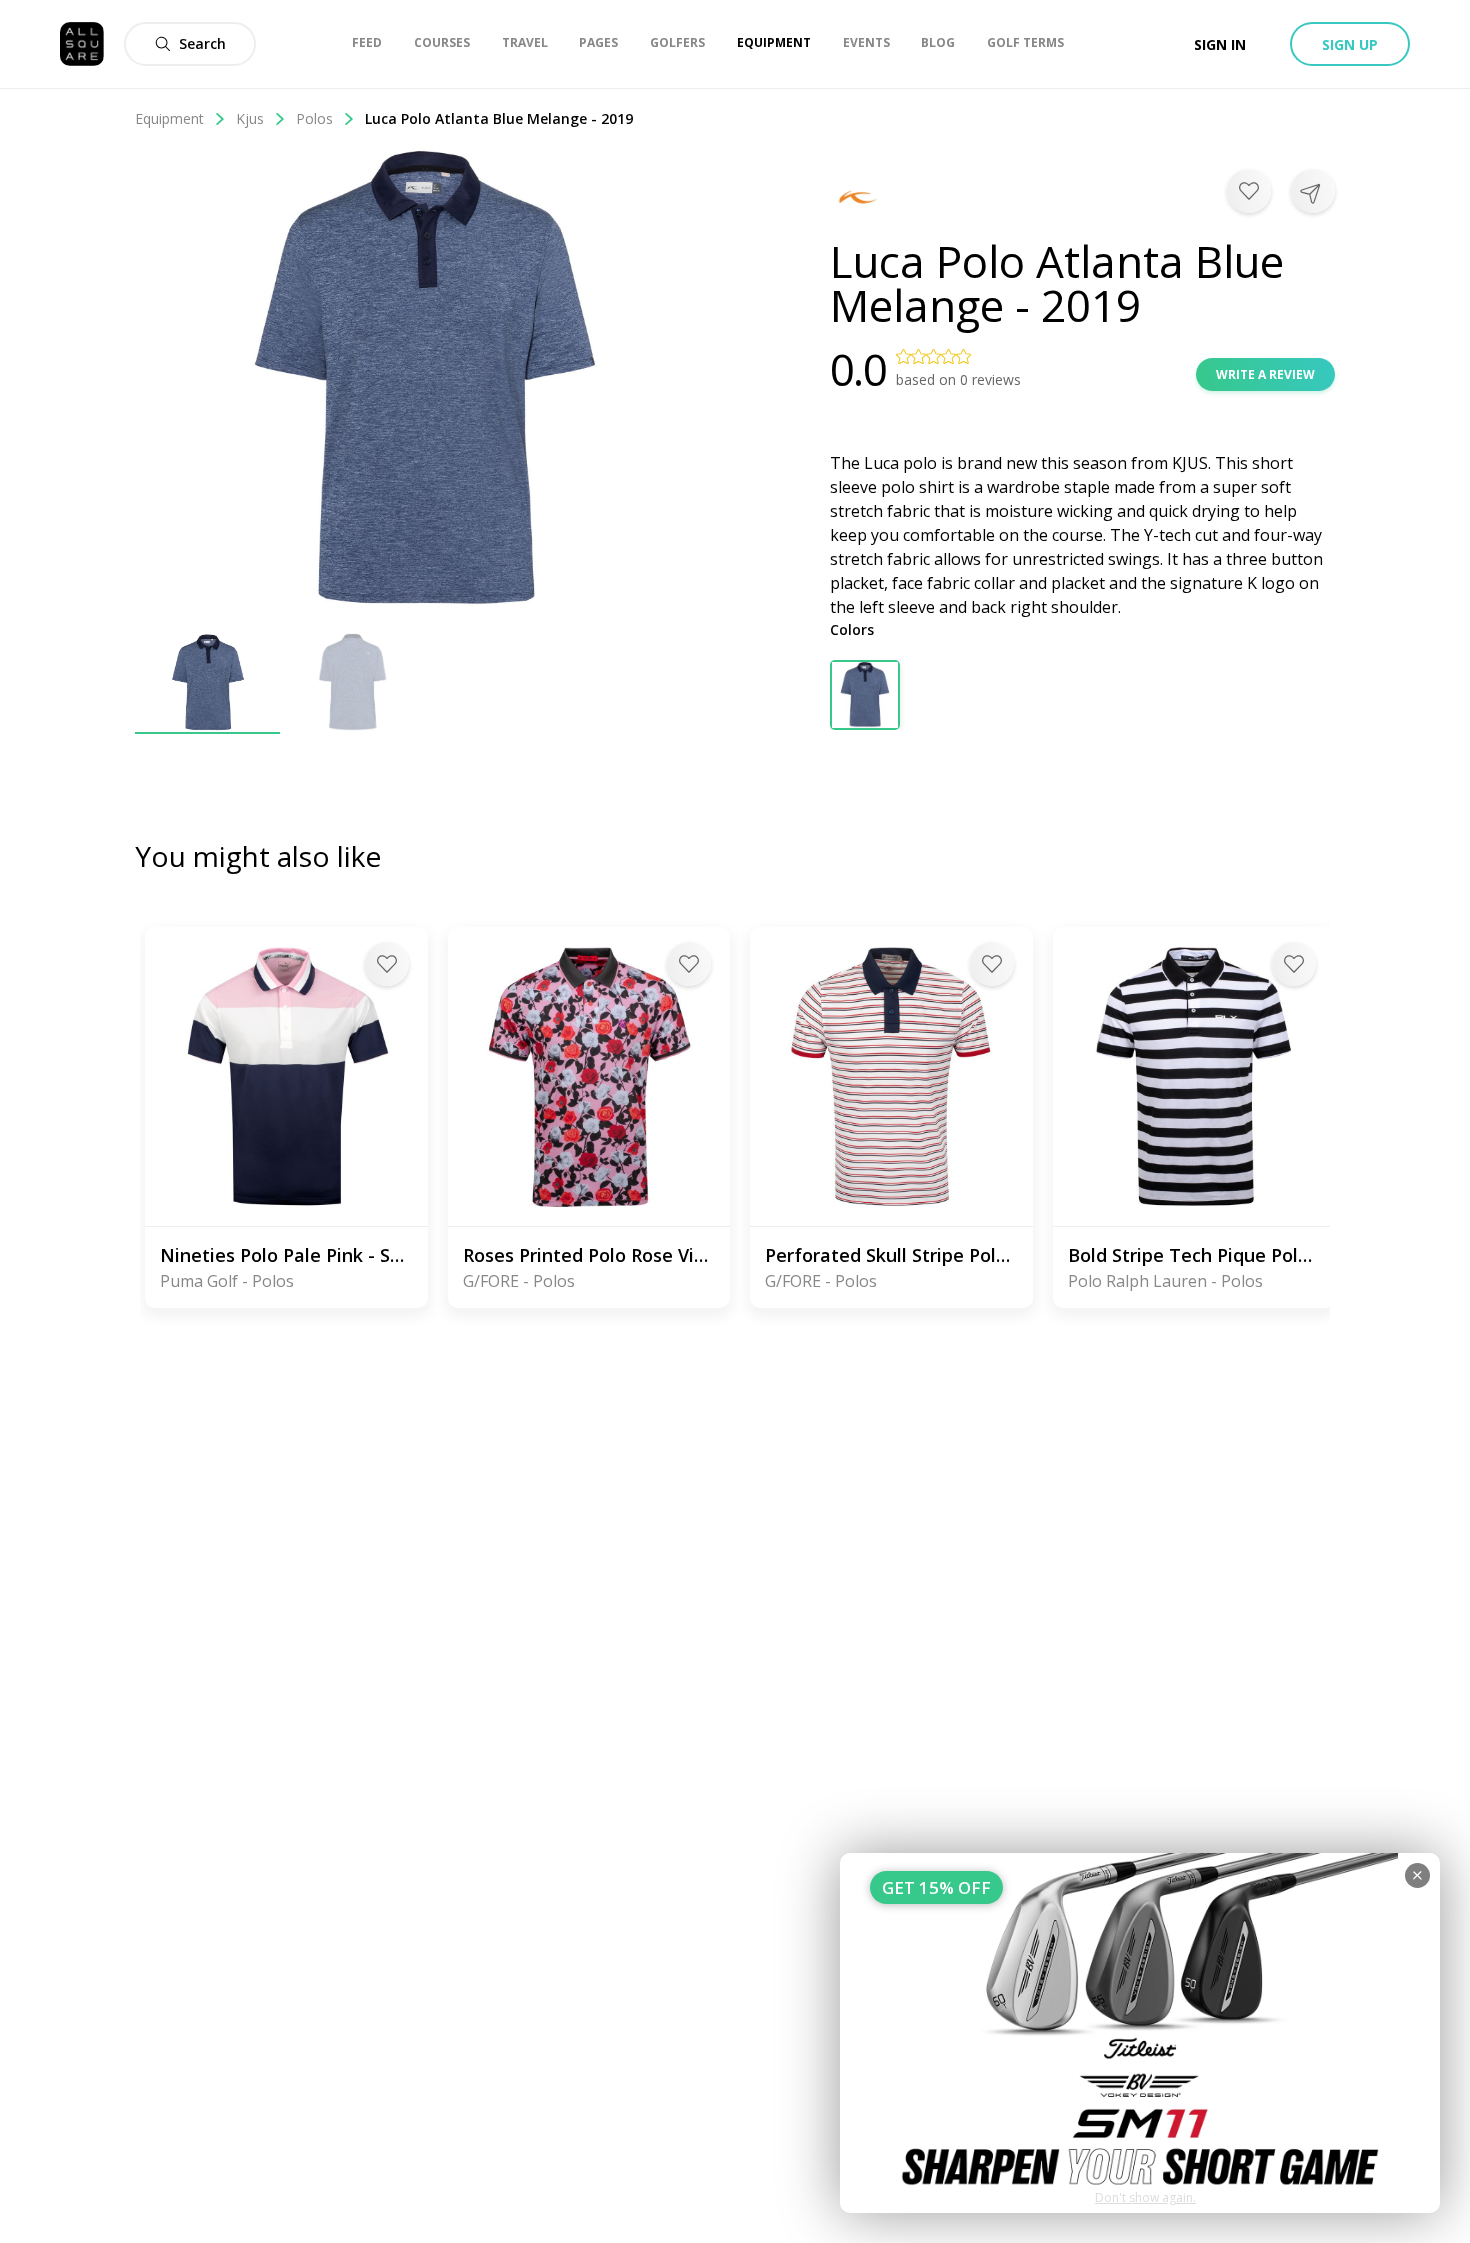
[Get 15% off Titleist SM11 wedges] (1140, 2033)
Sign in (1220, 44)
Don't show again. (1145, 2197)
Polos (314, 118)
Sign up (1350, 44)
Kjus (250, 118)
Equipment (169, 118)
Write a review (1265, 374)
